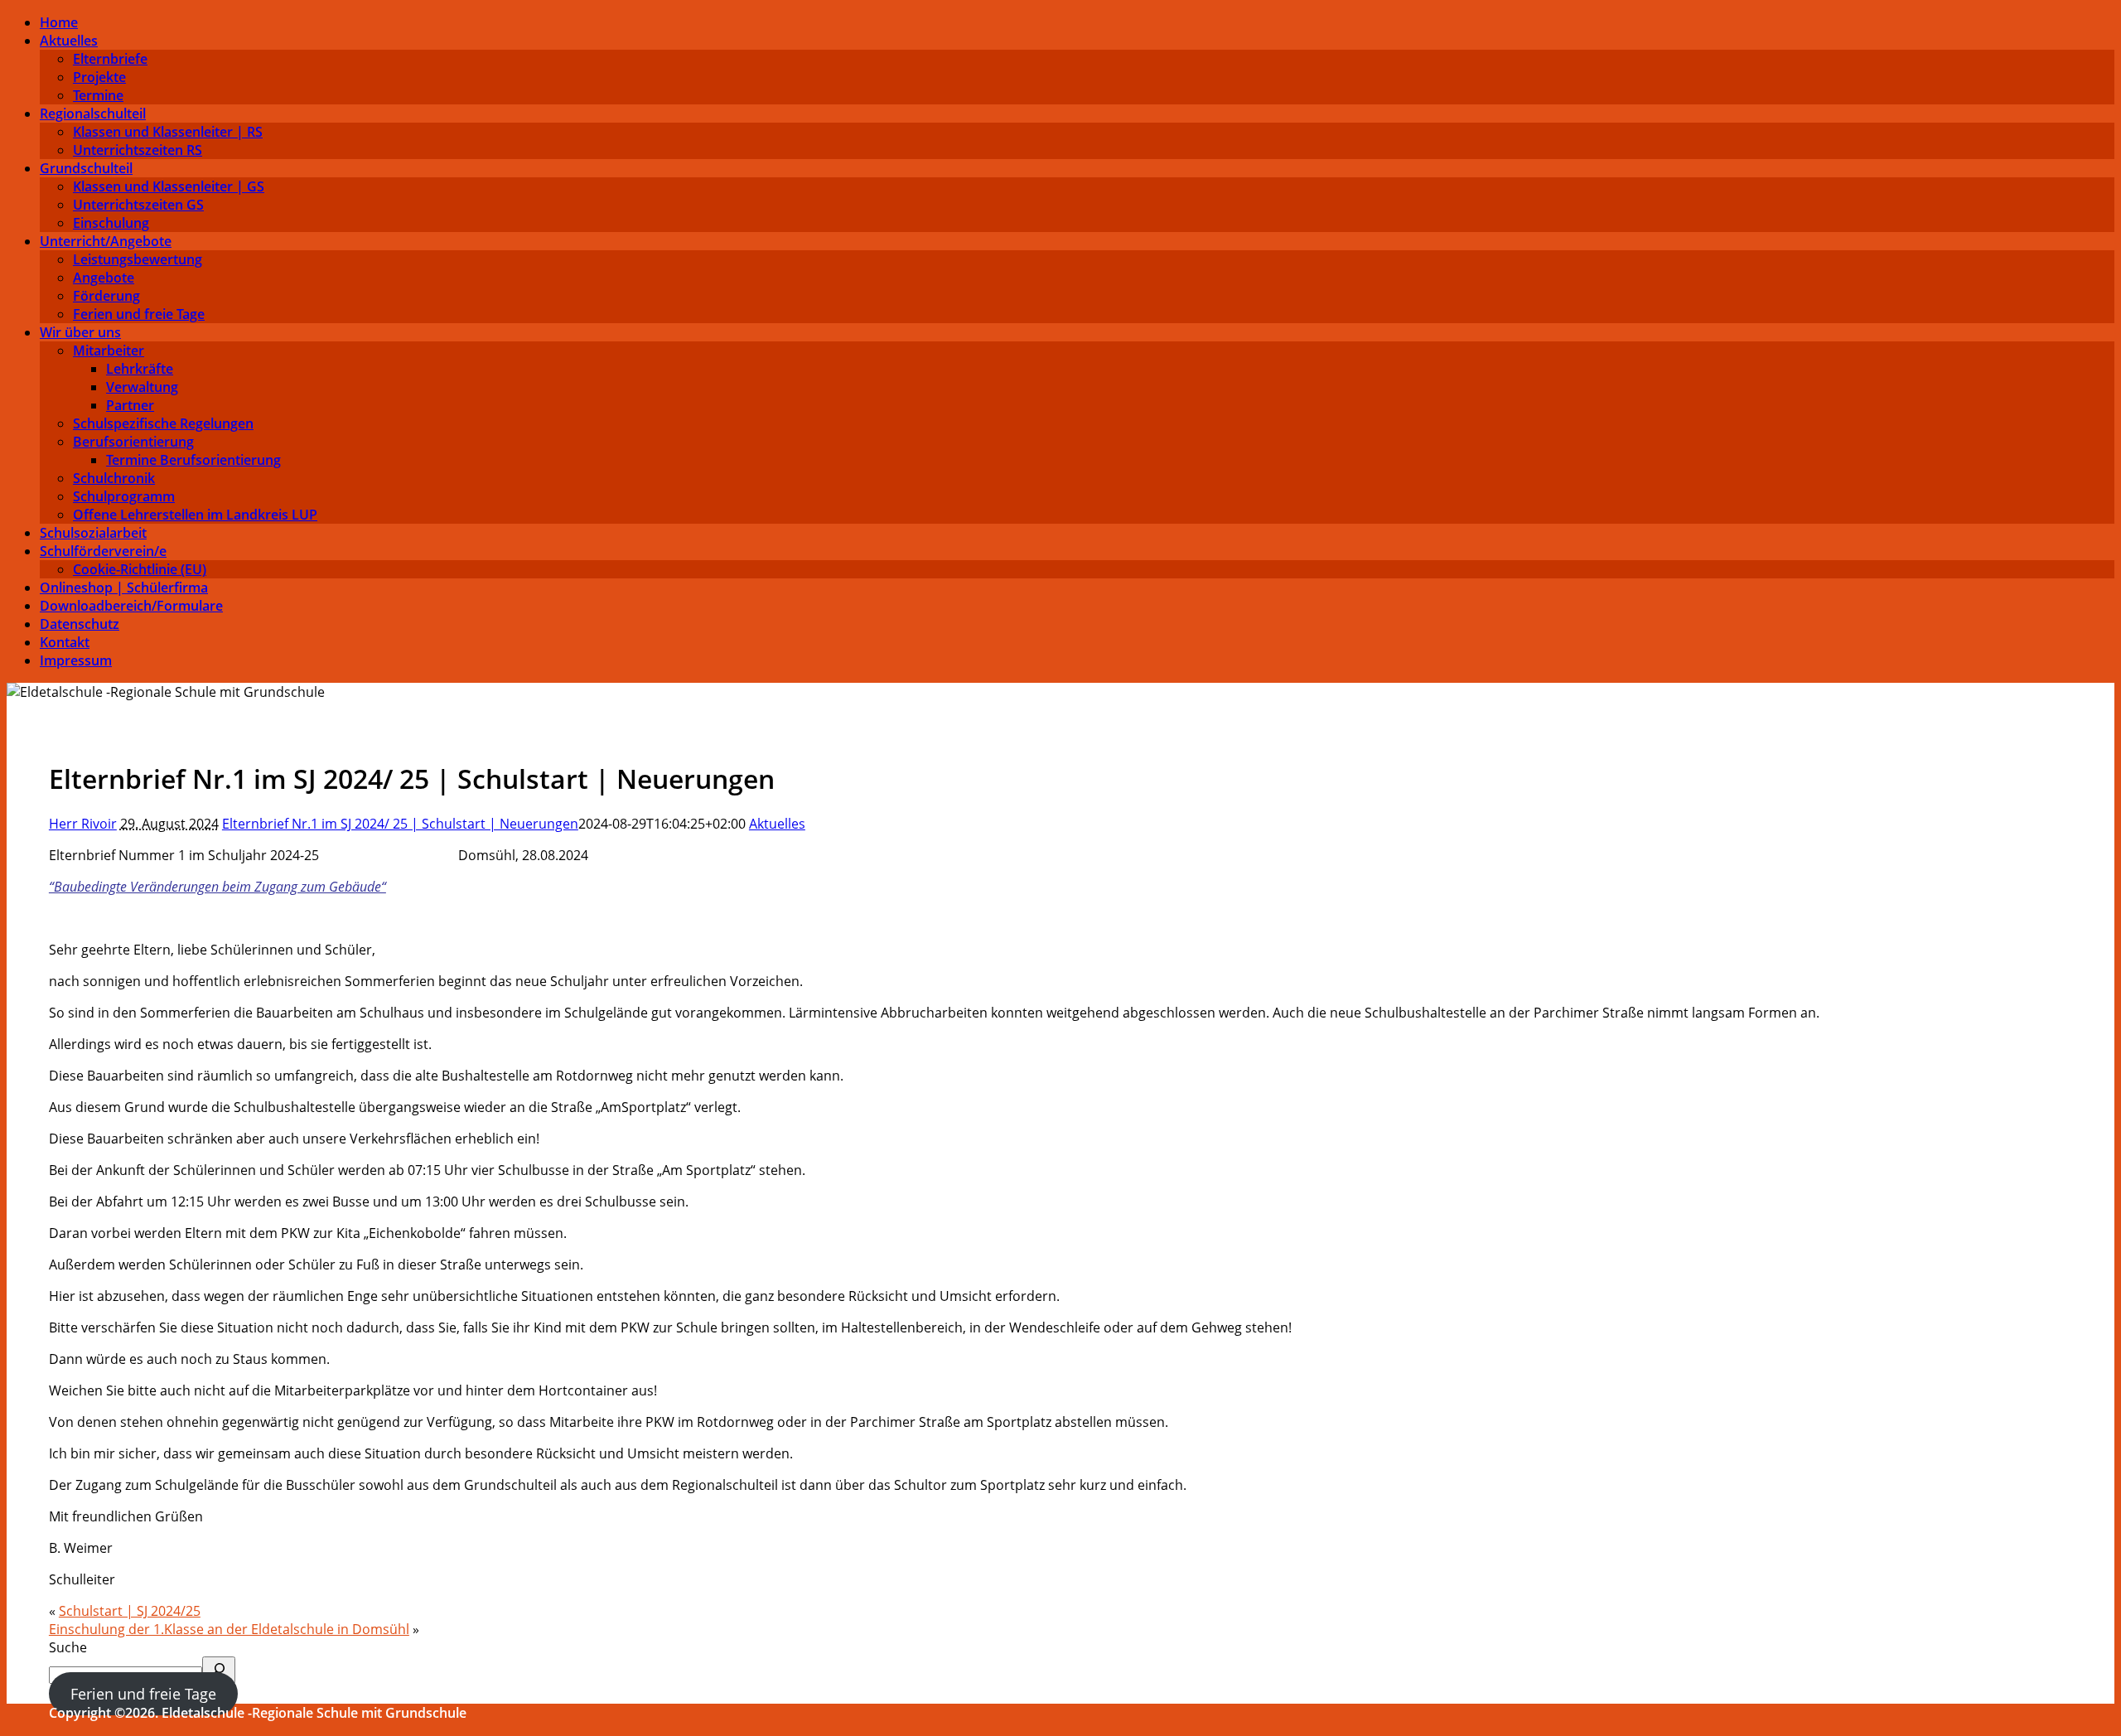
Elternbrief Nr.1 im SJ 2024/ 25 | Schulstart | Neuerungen (400, 824)
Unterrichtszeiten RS (138, 150)
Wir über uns (80, 332)
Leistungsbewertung (138, 259)
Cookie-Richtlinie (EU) (140, 569)
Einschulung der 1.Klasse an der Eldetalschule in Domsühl (229, 1629)
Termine (98, 95)
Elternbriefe (110, 59)
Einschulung (111, 223)
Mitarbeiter (109, 351)
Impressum (76, 660)
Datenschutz (80, 624)
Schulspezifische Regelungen (163, 423)
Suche (68, 1647)
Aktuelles (69, 41)
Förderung (106, 296)
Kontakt (65, 642)
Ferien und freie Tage (139, 314)
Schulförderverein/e (103, 551)
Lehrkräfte (140, 369)
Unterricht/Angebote (106, 241)
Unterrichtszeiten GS (138, 205)
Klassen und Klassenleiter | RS (168, 132)
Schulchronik (114, 478)
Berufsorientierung (133, 442)
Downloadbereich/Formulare (131, 606)
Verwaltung (142, 387)
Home (59, 22)
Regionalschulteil (93, 114)
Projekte (99, 77)
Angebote (104, 278)
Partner (130, 405)
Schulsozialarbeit (93, 533)
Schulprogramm (124, 496)
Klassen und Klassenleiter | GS (169, 186)
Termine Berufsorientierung (193, 460)
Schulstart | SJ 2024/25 (130, 1611)
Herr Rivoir (83, 824)
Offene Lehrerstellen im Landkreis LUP (195, 515)
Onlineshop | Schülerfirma (124, 588)
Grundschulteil (86, 168)
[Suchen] (219, 1670)
